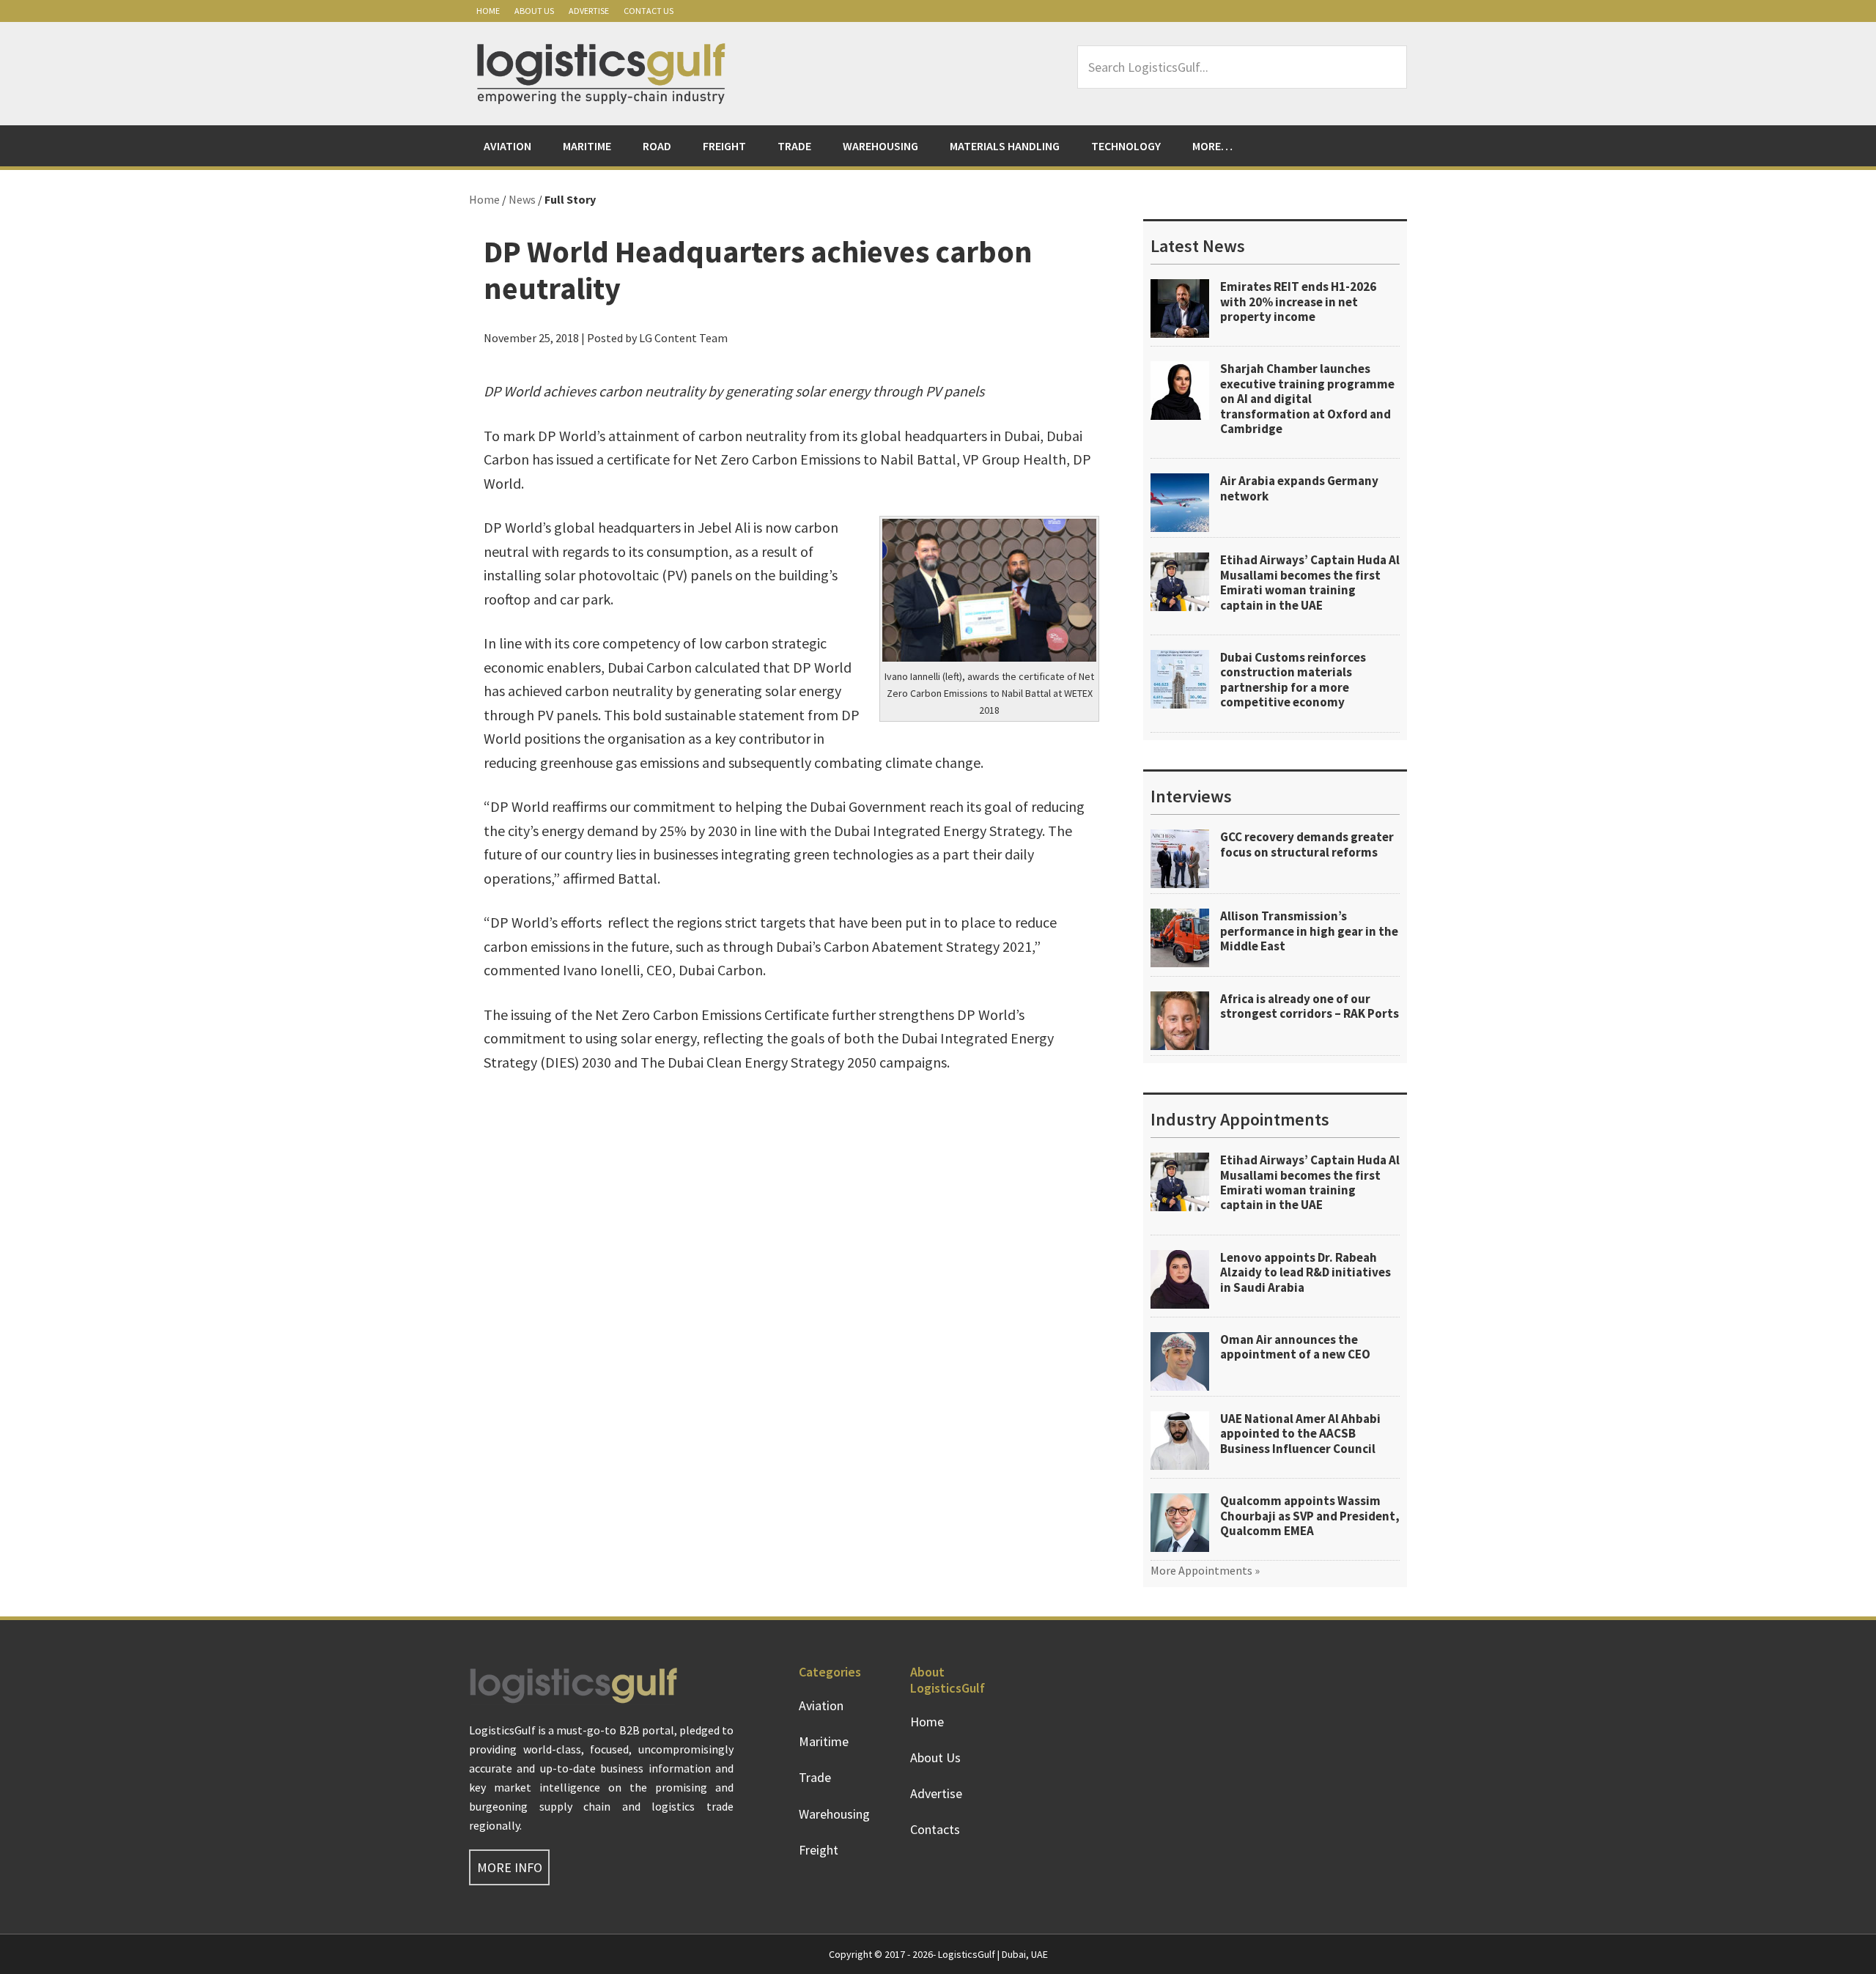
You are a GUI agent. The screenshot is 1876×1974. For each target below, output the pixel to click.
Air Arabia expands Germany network (1299, 488)
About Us (534, 11)
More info (510, 1867)
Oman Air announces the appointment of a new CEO (1295, 1347)
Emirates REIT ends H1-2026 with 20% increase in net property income (1298, 302)
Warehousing (834, 1814)
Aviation (821, 1705)
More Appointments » (1205, 1570)
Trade (815, 1777)
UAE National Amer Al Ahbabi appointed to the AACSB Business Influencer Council (1300, 1434)
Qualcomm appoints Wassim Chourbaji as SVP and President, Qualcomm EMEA (1310, 1516)
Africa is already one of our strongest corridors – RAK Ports (1310, 1006)
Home (488, 11)
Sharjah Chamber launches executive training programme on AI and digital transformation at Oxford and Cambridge (1307, 399)
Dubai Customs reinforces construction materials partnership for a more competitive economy (1293, 680)
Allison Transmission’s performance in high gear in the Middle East (1309, 931)
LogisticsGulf (601, 73)
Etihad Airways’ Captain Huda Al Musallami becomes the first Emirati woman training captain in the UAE (1310, 582)
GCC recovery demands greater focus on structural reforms (1307, 844)
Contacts (935, 1829)
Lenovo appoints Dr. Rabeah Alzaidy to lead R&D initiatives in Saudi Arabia (1306, 1272)
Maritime (824, 1741)
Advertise (589, 11)
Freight (819, 1850)
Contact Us (649, 11)
